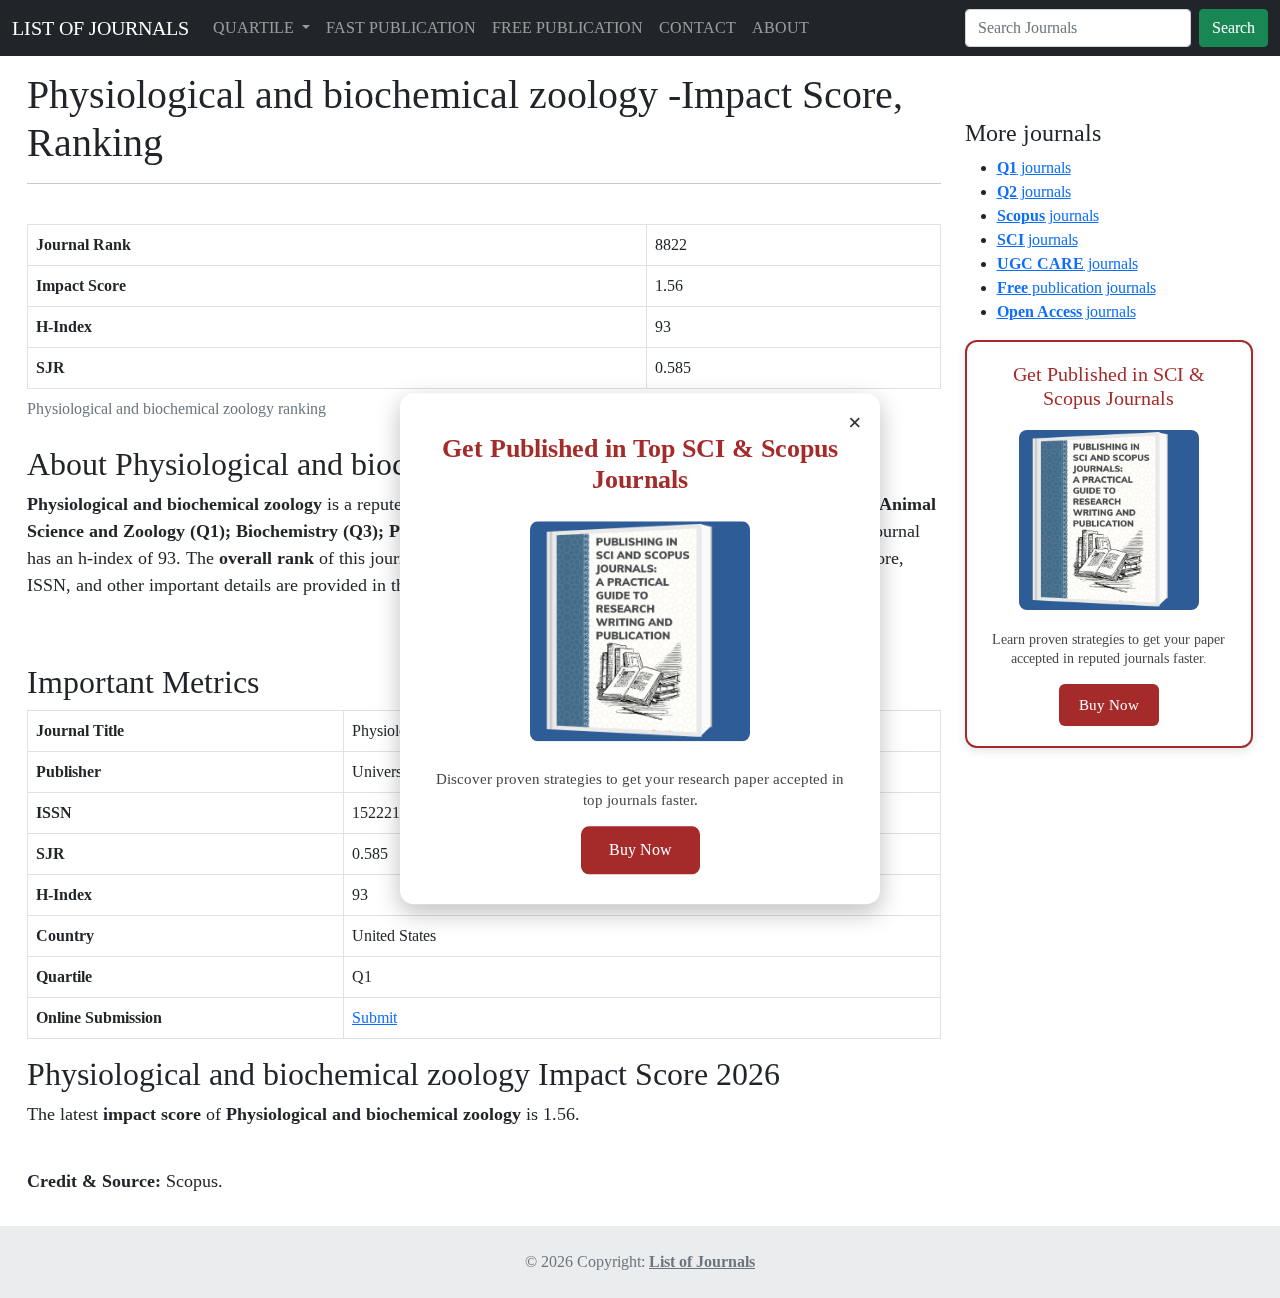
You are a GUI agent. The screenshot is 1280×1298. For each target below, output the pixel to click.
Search (1233, 27)
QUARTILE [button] (255, 27)
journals (1034, 167)
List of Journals (702, 1261)
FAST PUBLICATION (401, 27)
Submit (374, 1017)
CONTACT (697, 27)
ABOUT (780, 27)
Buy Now (640, 850)
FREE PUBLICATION (567, 27)
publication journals (1076, 287)
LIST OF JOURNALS (100, 28)
